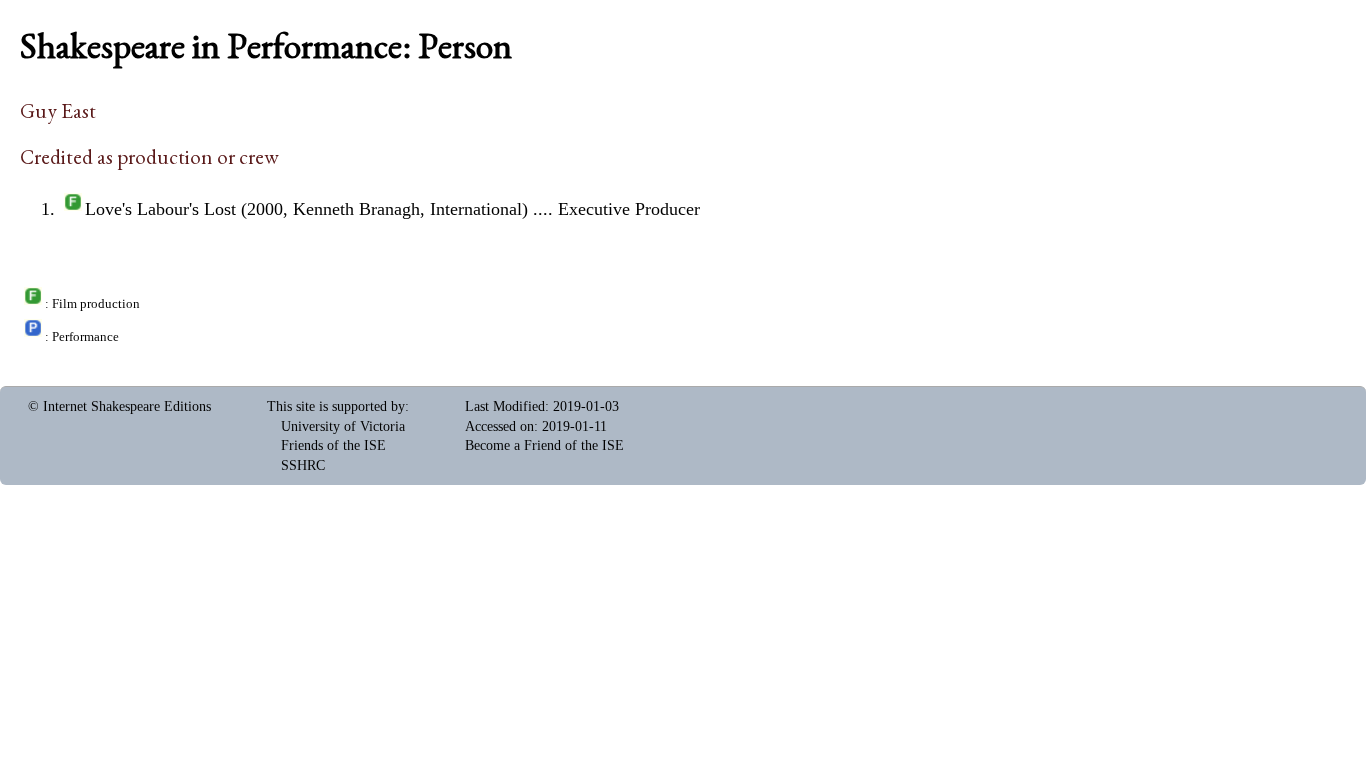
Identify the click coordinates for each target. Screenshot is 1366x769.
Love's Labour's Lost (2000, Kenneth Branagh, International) (306, 209)
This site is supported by (336, 406)
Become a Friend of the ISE (544, 445)
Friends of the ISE (333, 445)
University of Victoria (343, 426)
